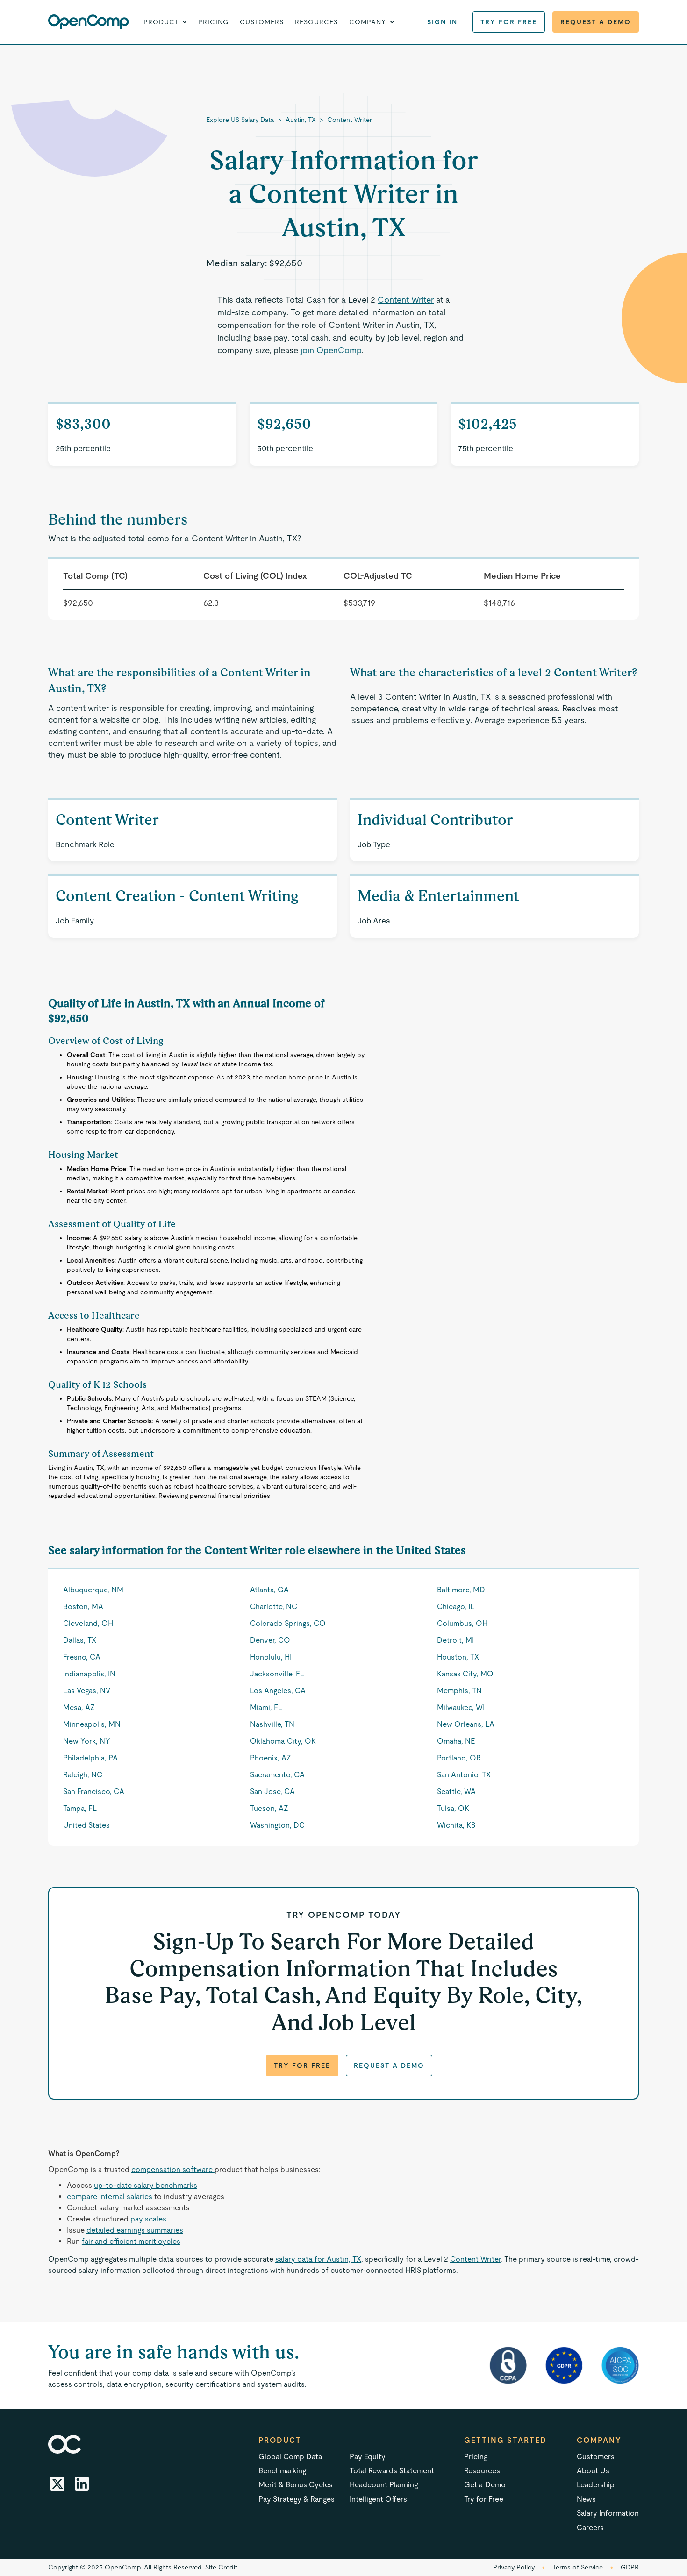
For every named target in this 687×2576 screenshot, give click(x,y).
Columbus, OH (462, 1623)
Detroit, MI (455, 1640)
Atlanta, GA (269, 1590)
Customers (262, 22)
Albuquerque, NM (93, 1590)
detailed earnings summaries (135, 2230)
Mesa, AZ (79, 1707)
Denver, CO (270, 1640)
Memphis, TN (459, 1691)
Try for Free (509, 22)
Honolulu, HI (271, 1657)
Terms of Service (578, 2567)
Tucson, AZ (269, 1808)
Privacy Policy (514, 2567)
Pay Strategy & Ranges (297, 2499)
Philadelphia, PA (90, 1758)
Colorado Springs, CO (288, 1623)
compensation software (173, 2169)
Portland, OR (459, 1758)
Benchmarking (282, 2471)
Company (599, 2440)
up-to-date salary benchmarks (146, 2185)
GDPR (630, 2567)
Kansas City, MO (465, 1674)
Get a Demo (485, 2485)
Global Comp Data (290, 2457)
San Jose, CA (272, 1792)
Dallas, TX (80, 1640)
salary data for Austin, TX (318, 2259)
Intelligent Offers (378, 2499)
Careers (590, 2528)
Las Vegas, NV (87, 1691)
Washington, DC (277, 1825)
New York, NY (87, 1741)
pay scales (148, 2219)
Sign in (442, 22)
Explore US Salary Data (240, 120)
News (586, 2499)
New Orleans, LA (466, 1724)
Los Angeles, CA (278, 1691)
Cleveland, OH (88, 1623)
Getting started (505, 2440)
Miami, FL (266, 1707)
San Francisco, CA (94, 1792)
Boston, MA (83, 1607)
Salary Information (608, 2513)
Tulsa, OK (453, 1808)
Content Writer (350, 120)
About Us (593, 2471)
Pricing (213, 22)
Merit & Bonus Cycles (296, 2485)
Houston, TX (458, 1657)
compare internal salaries (111, 2196)
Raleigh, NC (83, 1775)
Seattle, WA (456, 1792)
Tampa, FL (80, 1808)
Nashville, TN (272, 1724)
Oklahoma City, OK (283, 1741)
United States (86, 1825)
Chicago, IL (456, 1607)
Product (280, 2440)
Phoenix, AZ (271, 1758)
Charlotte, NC (274, 1607)
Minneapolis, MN (92, 1724)
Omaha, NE (456, 1741)
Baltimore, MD (461, 1590)
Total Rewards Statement (392, 2471)
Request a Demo (596, 22)
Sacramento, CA (277, 1775)
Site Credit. (222, 2567)
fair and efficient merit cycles (131, 2241)
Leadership (596, 2485)
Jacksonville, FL (277, 1674)
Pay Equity (368, 2457)
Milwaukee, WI (461, 1707)
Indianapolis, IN (89, 1674)
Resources (316, 22)
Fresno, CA (82, 1657)
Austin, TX (301, 120)
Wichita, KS (456, 1825)
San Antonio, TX (464, 1775)
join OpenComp (331, 350)
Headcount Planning (384, 2485)
